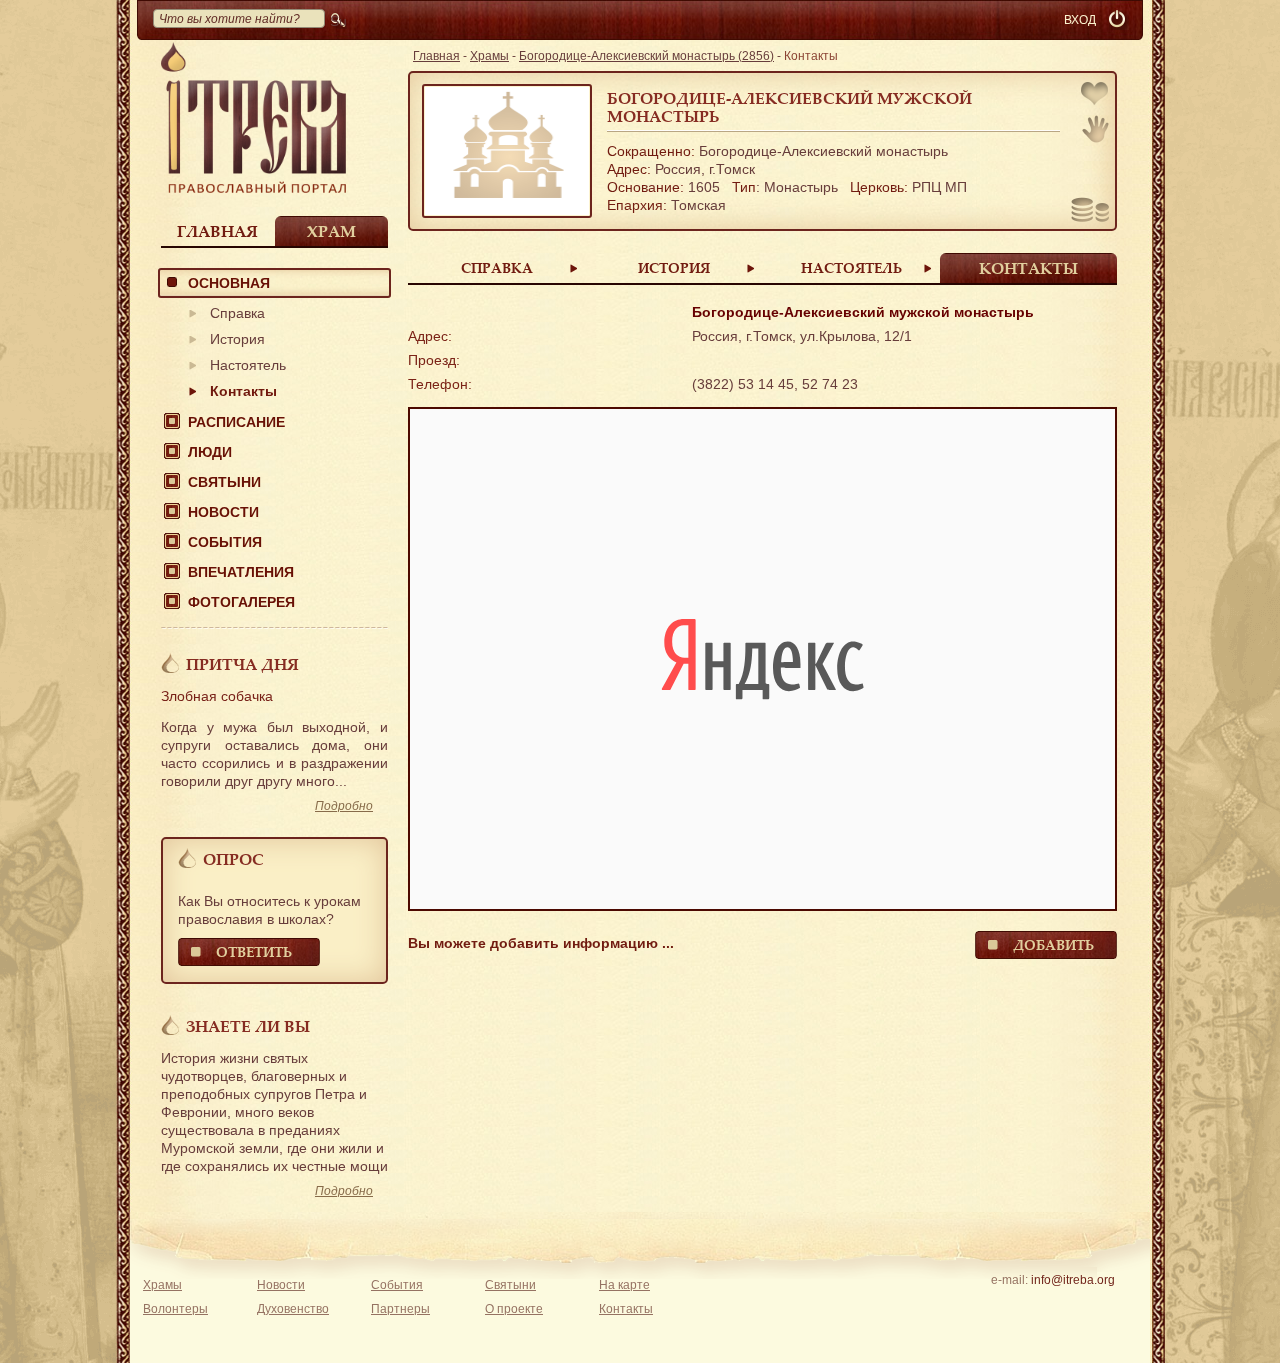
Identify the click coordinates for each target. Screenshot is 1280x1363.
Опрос (233, 859)
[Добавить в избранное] (1096, 95)
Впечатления (241, 572)
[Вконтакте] (1010, 1306)
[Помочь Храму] (1090, 212)
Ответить (254, 951)
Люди (210, 452)
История (237, 339)
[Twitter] (1072, 1306)
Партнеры (400, 1309)
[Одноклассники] (1103, 1306)
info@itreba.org (1073, 1280)
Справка (237, 313)
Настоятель (248, 365)
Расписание (236, 422)
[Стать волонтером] (1095, 129)
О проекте (514, 1309)
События (225, 542)
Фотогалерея (241, 602)
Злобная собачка (217, 696)
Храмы (489, 56)
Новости (223, 512)
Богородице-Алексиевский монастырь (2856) (646, 56)
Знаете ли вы (248, 1026)
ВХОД (1080, 20)
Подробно (344, 806)
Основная (229, 283)
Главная (217, 231)
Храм (331, 231)
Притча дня (242, 664)
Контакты (243, 391)
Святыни (224, 482)
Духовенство (293, 1309)
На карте (624, 1285)
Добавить (1053, 944)
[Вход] (1119, 20)
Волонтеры (175, 1309)
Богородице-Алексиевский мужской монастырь (789, 107)
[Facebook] (1041, 1306)
